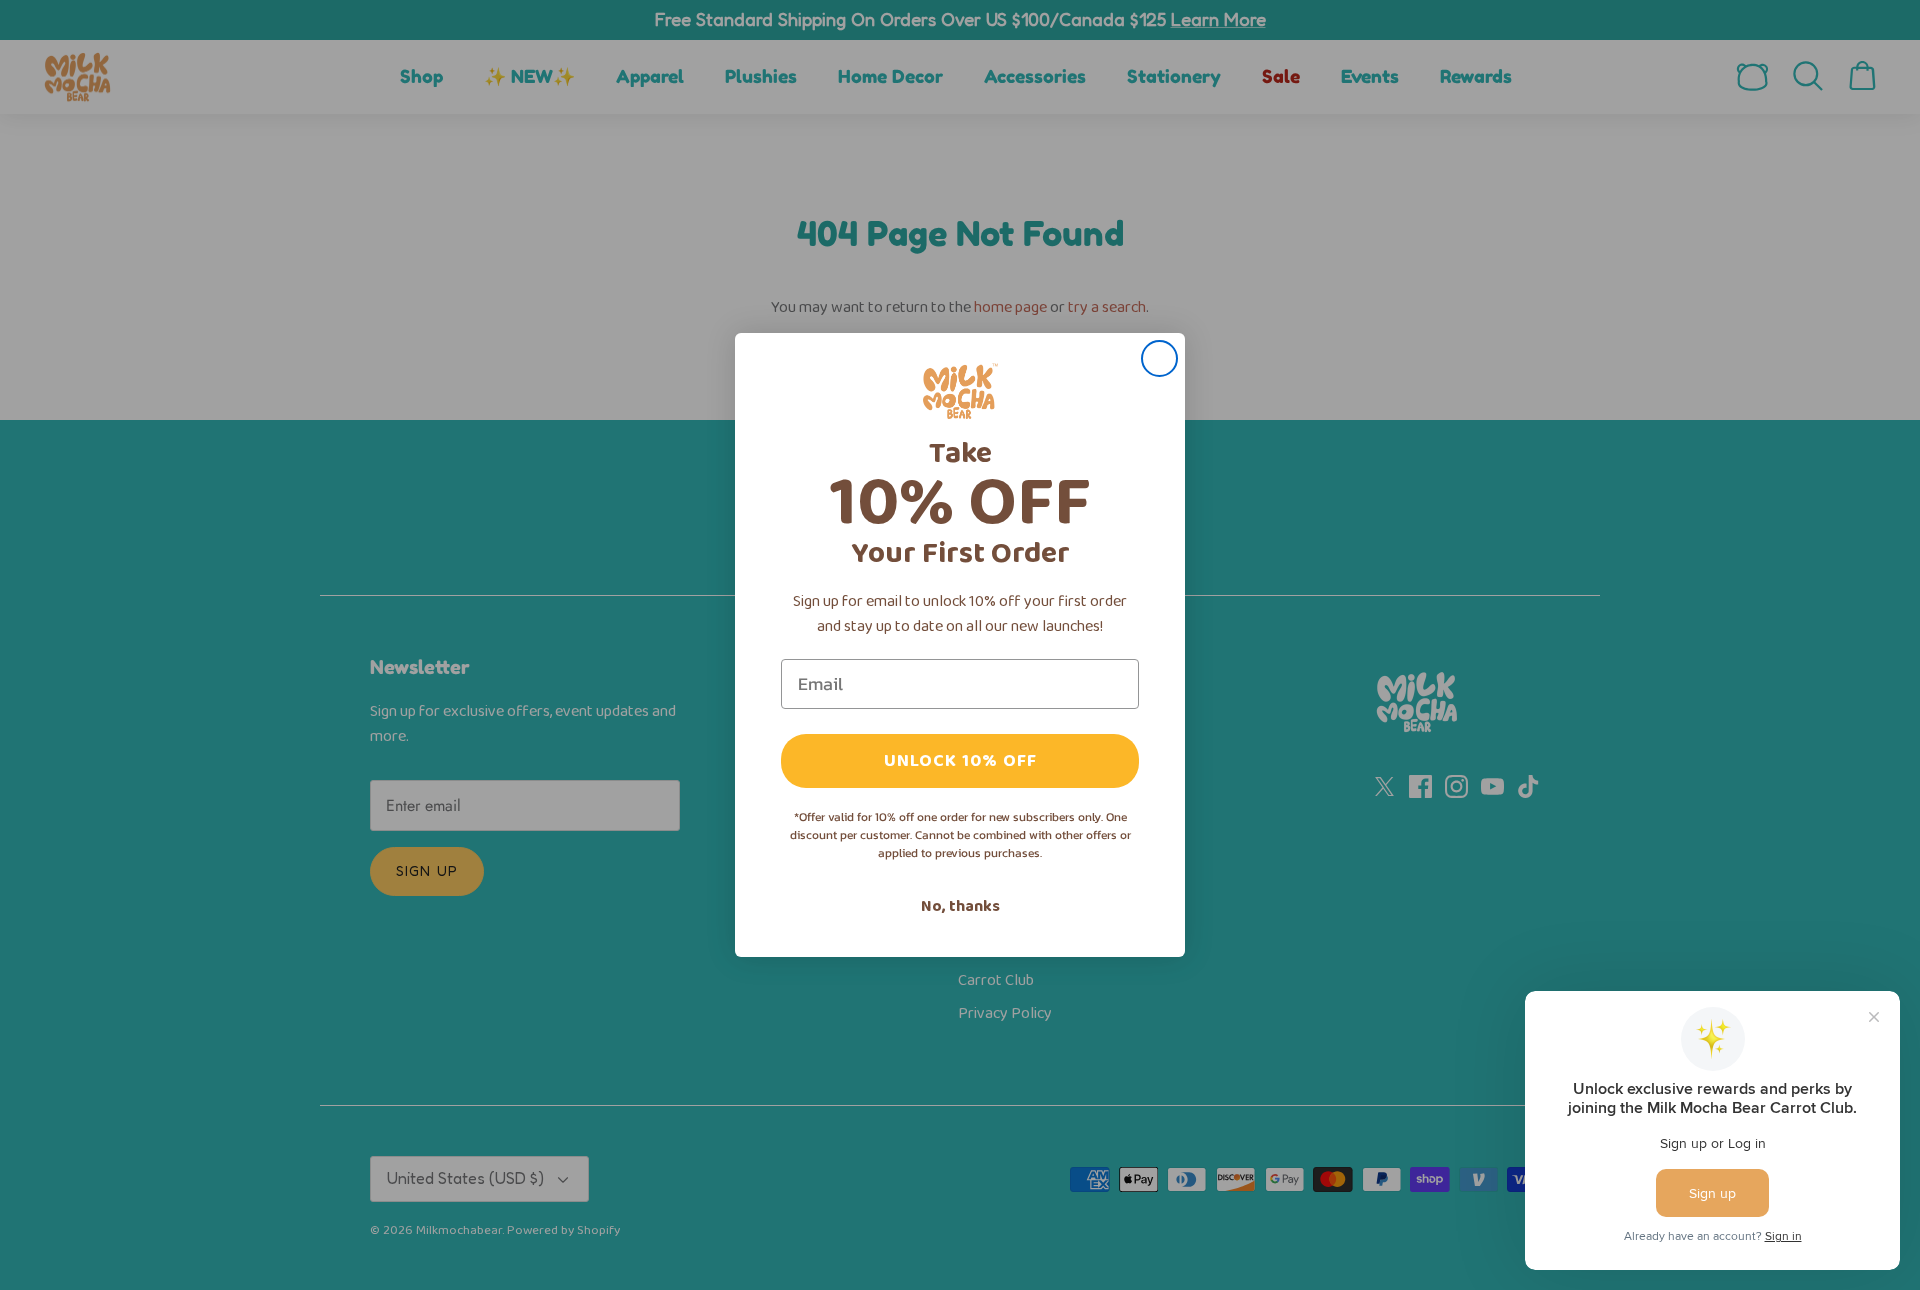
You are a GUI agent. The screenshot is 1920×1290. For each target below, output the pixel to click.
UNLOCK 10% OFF (960, 761)
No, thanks (960, 906)
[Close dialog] (1159, 358)
